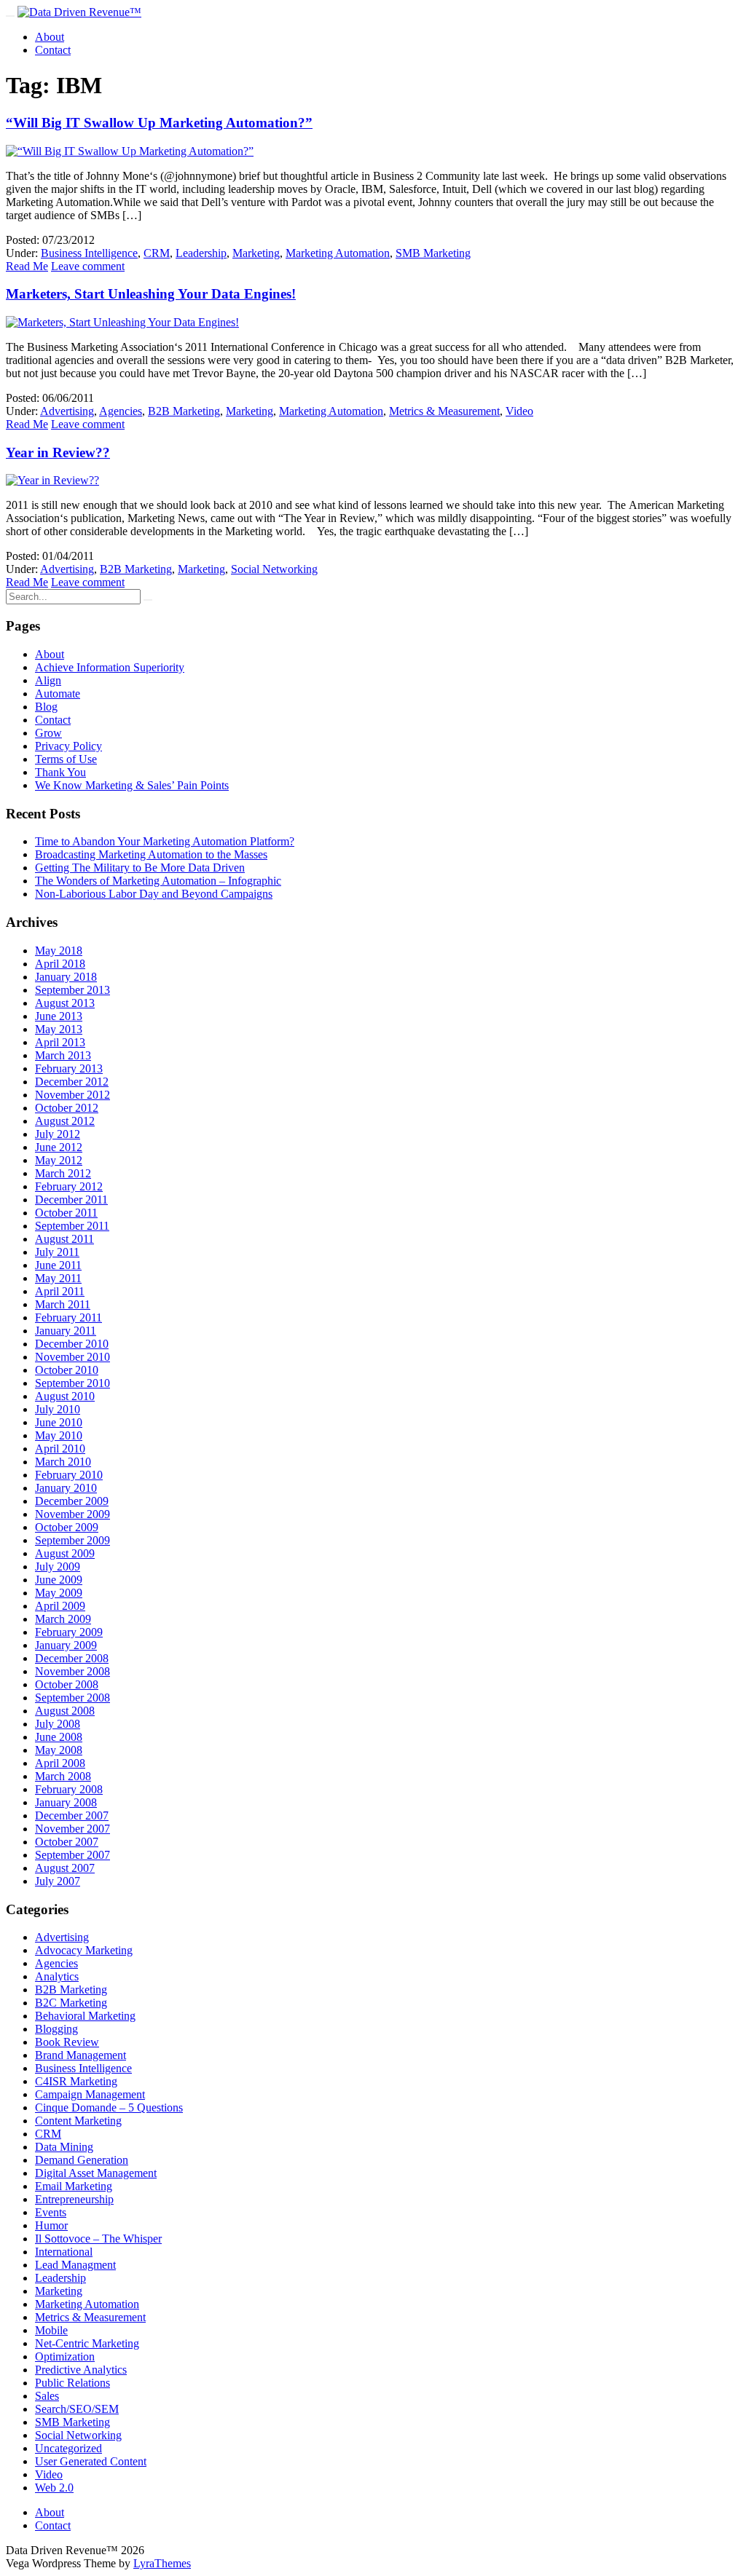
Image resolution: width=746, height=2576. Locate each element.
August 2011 (64, 1239)
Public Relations (72, 2383)
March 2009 (63, 1619)
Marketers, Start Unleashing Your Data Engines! (151, 294)
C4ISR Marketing (76, 2081)
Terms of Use (66, 759)
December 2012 (72, 1082)
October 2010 (67, 1370)
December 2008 (72, 1658)
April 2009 (60, 1606)
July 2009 (58, 1566)
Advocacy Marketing (84, 1950)
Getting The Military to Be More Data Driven (140, 868)
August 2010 (65, 1396)
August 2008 (65, 1711)
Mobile (51, 2330)
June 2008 (59, 1737)
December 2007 (72, 1816)
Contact (53, 50)
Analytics (57, 1976)
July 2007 (58, 1881)
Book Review (67, 2042)
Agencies (121, 411)
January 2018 (66, 977)
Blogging (56, 2029)
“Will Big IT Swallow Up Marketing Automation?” (159, 123)
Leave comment (88, 266)
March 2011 (63, 1304)
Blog (46, 707)
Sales (47, 2396)
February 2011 (68, 1317)
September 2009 (72, 1540)
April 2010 (60, 1449)
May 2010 (59, 1435)
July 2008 (58, 1724)
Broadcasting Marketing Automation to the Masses (151, 854)
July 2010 (58, 1409)
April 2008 (60, 1763)
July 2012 (58, 1134)
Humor (51, 2225)
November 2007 (72, 1829)
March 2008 (63, 1776)
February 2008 (69, 1789)
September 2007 (72, 1855)
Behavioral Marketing (85, 2016)
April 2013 (60, 1042)
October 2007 (67, 1842)
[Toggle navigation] (10, 16)
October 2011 (66, 1213)
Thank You (60, 772)
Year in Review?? (58, 453)
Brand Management (81, 2055)
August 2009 (65, 1553)
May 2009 (59, 1593)
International (64, 2252)
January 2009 (66, 1645)
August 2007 (65, 1868)
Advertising (67, 411)
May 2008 (59, 1750)
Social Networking (274, 569)
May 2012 (59, 1160)
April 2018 (60, 964)
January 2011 (66, 1331)
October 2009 (67, 1527)
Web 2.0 (54, 2488)
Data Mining (64, 2147)
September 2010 (72, 1383)
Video (519, 411)
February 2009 (69, 1632)
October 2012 (67, 1108)
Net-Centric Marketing (87, 2343)
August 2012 (65, 1121)
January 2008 (66, 1802)
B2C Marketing (71, 2003)
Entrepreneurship (74, 2199)
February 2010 (69, 1475)
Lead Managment (75, 2265)
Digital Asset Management (96, 2173)
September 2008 (72, 1698)
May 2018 (59, 951)
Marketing (256, 253)
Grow (48, 733)
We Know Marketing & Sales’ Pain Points (132, 785)
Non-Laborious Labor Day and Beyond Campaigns (154, 894)
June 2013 (59, 1016)
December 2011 (71, 1200)
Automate (58, 694)
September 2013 (72, 990)
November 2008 (72, 1671)
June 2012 (59, 1147)
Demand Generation (82, 2160)
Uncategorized (68, 2448)
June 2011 (58, 1265)
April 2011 (60, 1291)
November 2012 (72, 1095)
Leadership (201, 253)
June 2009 (59, 1580)
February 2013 (69, 1068)
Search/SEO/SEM (77, 2409)
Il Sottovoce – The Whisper (98, 2239)
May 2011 (58, 1278)
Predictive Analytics (81, 2370)
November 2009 (72, 1514)
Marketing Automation (338, 253)
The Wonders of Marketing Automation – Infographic (158, 881)
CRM (157, 253)
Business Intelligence (89, 253)
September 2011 (72, 1226)
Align (48, 680)
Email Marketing (74, 2186)
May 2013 (59, 1029)
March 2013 (63, 1055)
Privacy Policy (68, 746)
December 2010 (72, 1344)
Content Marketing (78, 2121)
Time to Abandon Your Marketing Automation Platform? (165, 841)
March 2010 (63, 1462)
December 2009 (72, 1501)
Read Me (27, 266)
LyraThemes (162, 2563)
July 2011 (57, 1252)
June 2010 (59, 1422)
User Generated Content (91, 2461)
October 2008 (67, 1684)
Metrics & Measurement (444, 411)
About (50, 37)
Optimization (65, 2356)
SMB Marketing (433, 253)
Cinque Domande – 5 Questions (109, 2107)
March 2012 (63, 1173)
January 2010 (66, 1488)
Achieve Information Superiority (110, 667)
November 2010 (72, 1357)
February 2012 (69, 1186)
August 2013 (65, 1003)
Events (51, 2212)
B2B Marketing (184, 411)
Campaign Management (90, 2094)
